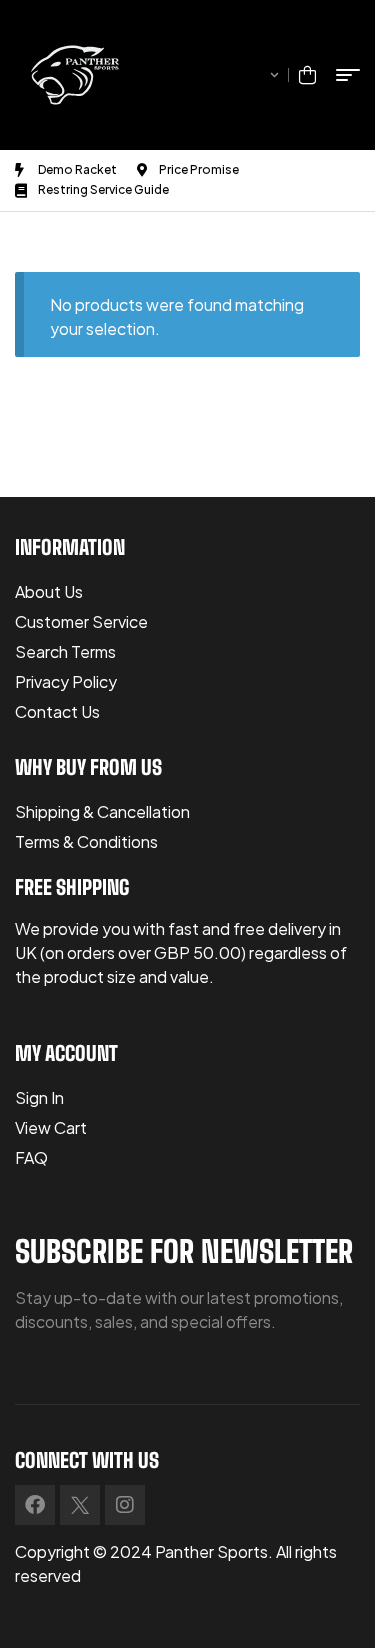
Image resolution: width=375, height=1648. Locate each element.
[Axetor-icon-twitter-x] (80, 1505)
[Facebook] (35, 1505)
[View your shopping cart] (307, 75)
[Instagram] (125, 1505)
